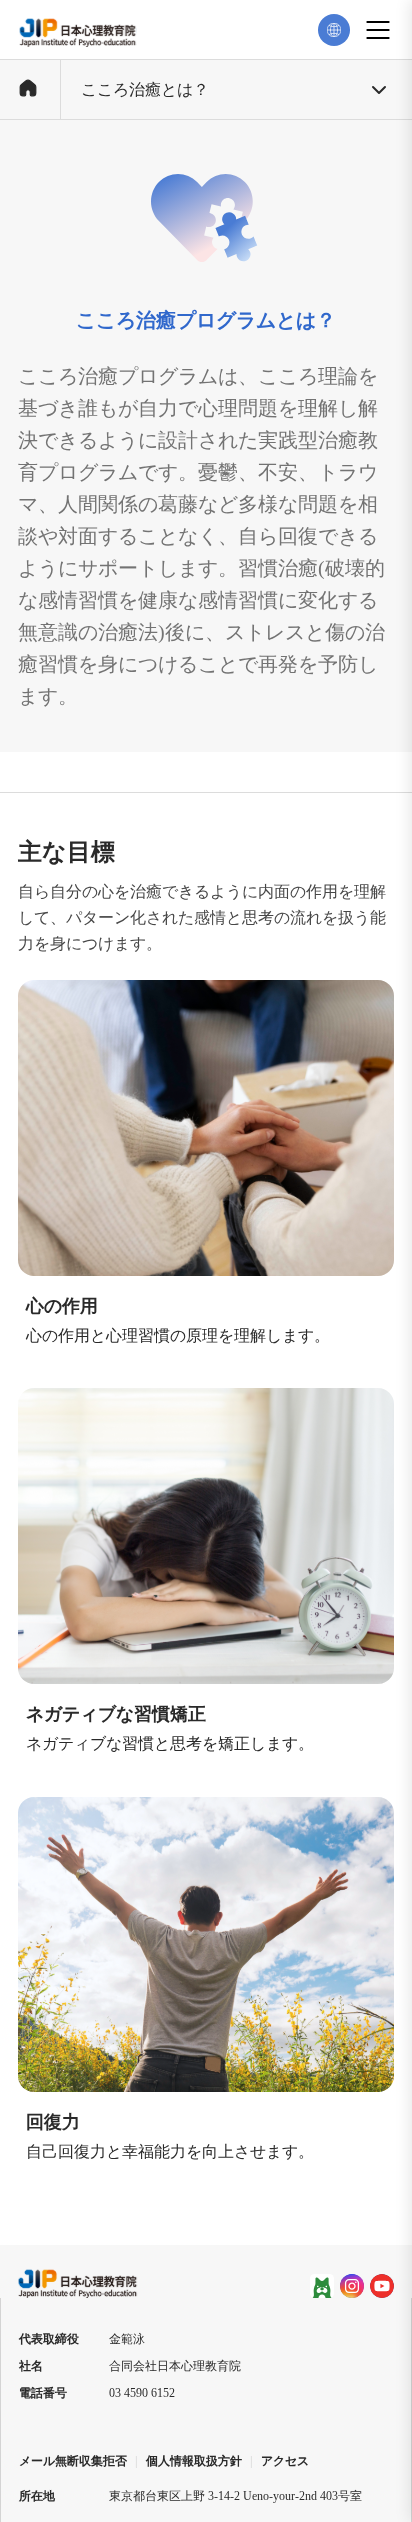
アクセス (285, 2461)
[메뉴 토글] (378, 30)
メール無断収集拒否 (73, 2461)
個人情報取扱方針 (194, 2461)
